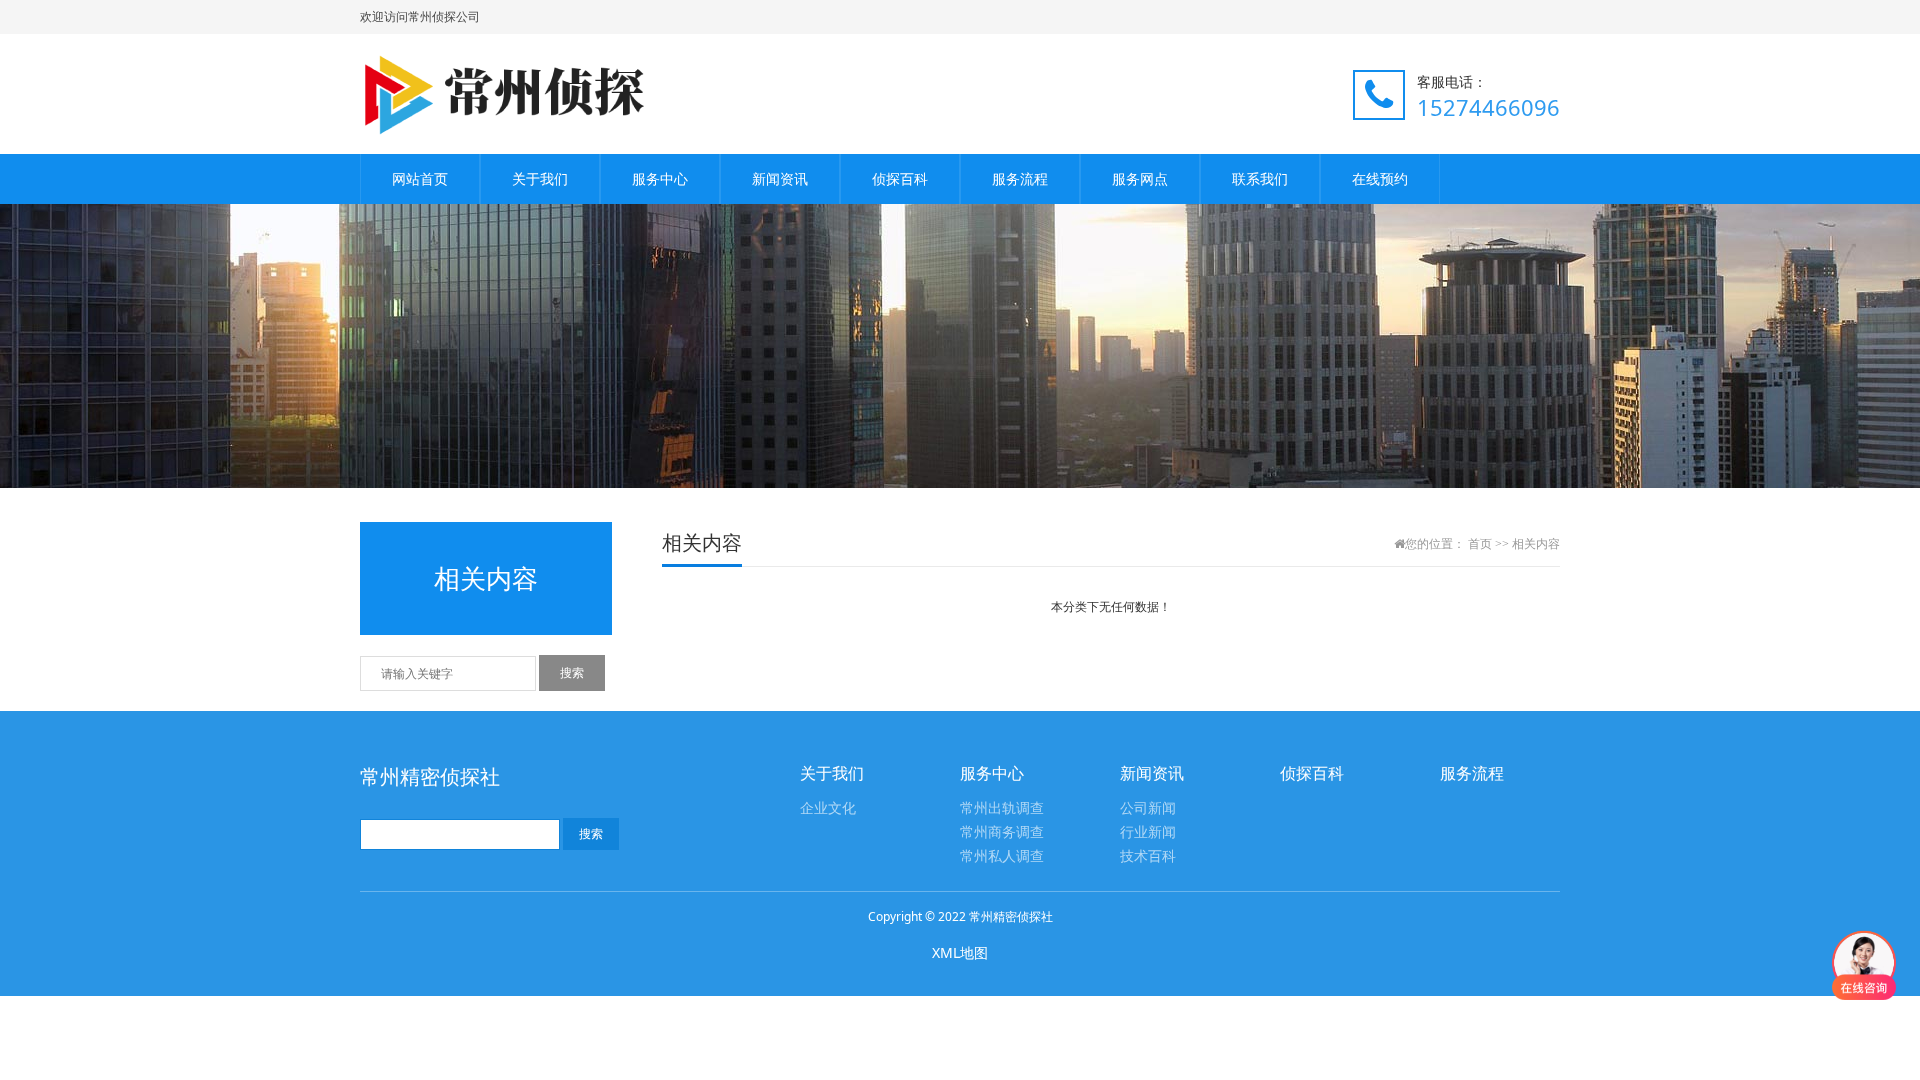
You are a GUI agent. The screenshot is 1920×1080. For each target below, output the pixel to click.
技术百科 (1148, 856)
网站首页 (420, 178)
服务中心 (660, 178)
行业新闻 (1148, 832)
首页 (1480, 544)
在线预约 (1380, 178)
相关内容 (1536, 544)
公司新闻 (1148, 808)
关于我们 (540, 178)
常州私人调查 (1002, 856)
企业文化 (828, 808)
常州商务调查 (1002, 832)
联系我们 (1260, 178)
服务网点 (1140, 178)
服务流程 (1020, 178)
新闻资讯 (780, 178)
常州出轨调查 (1002, 808)
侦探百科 (900, 178)
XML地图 (960, 952)
